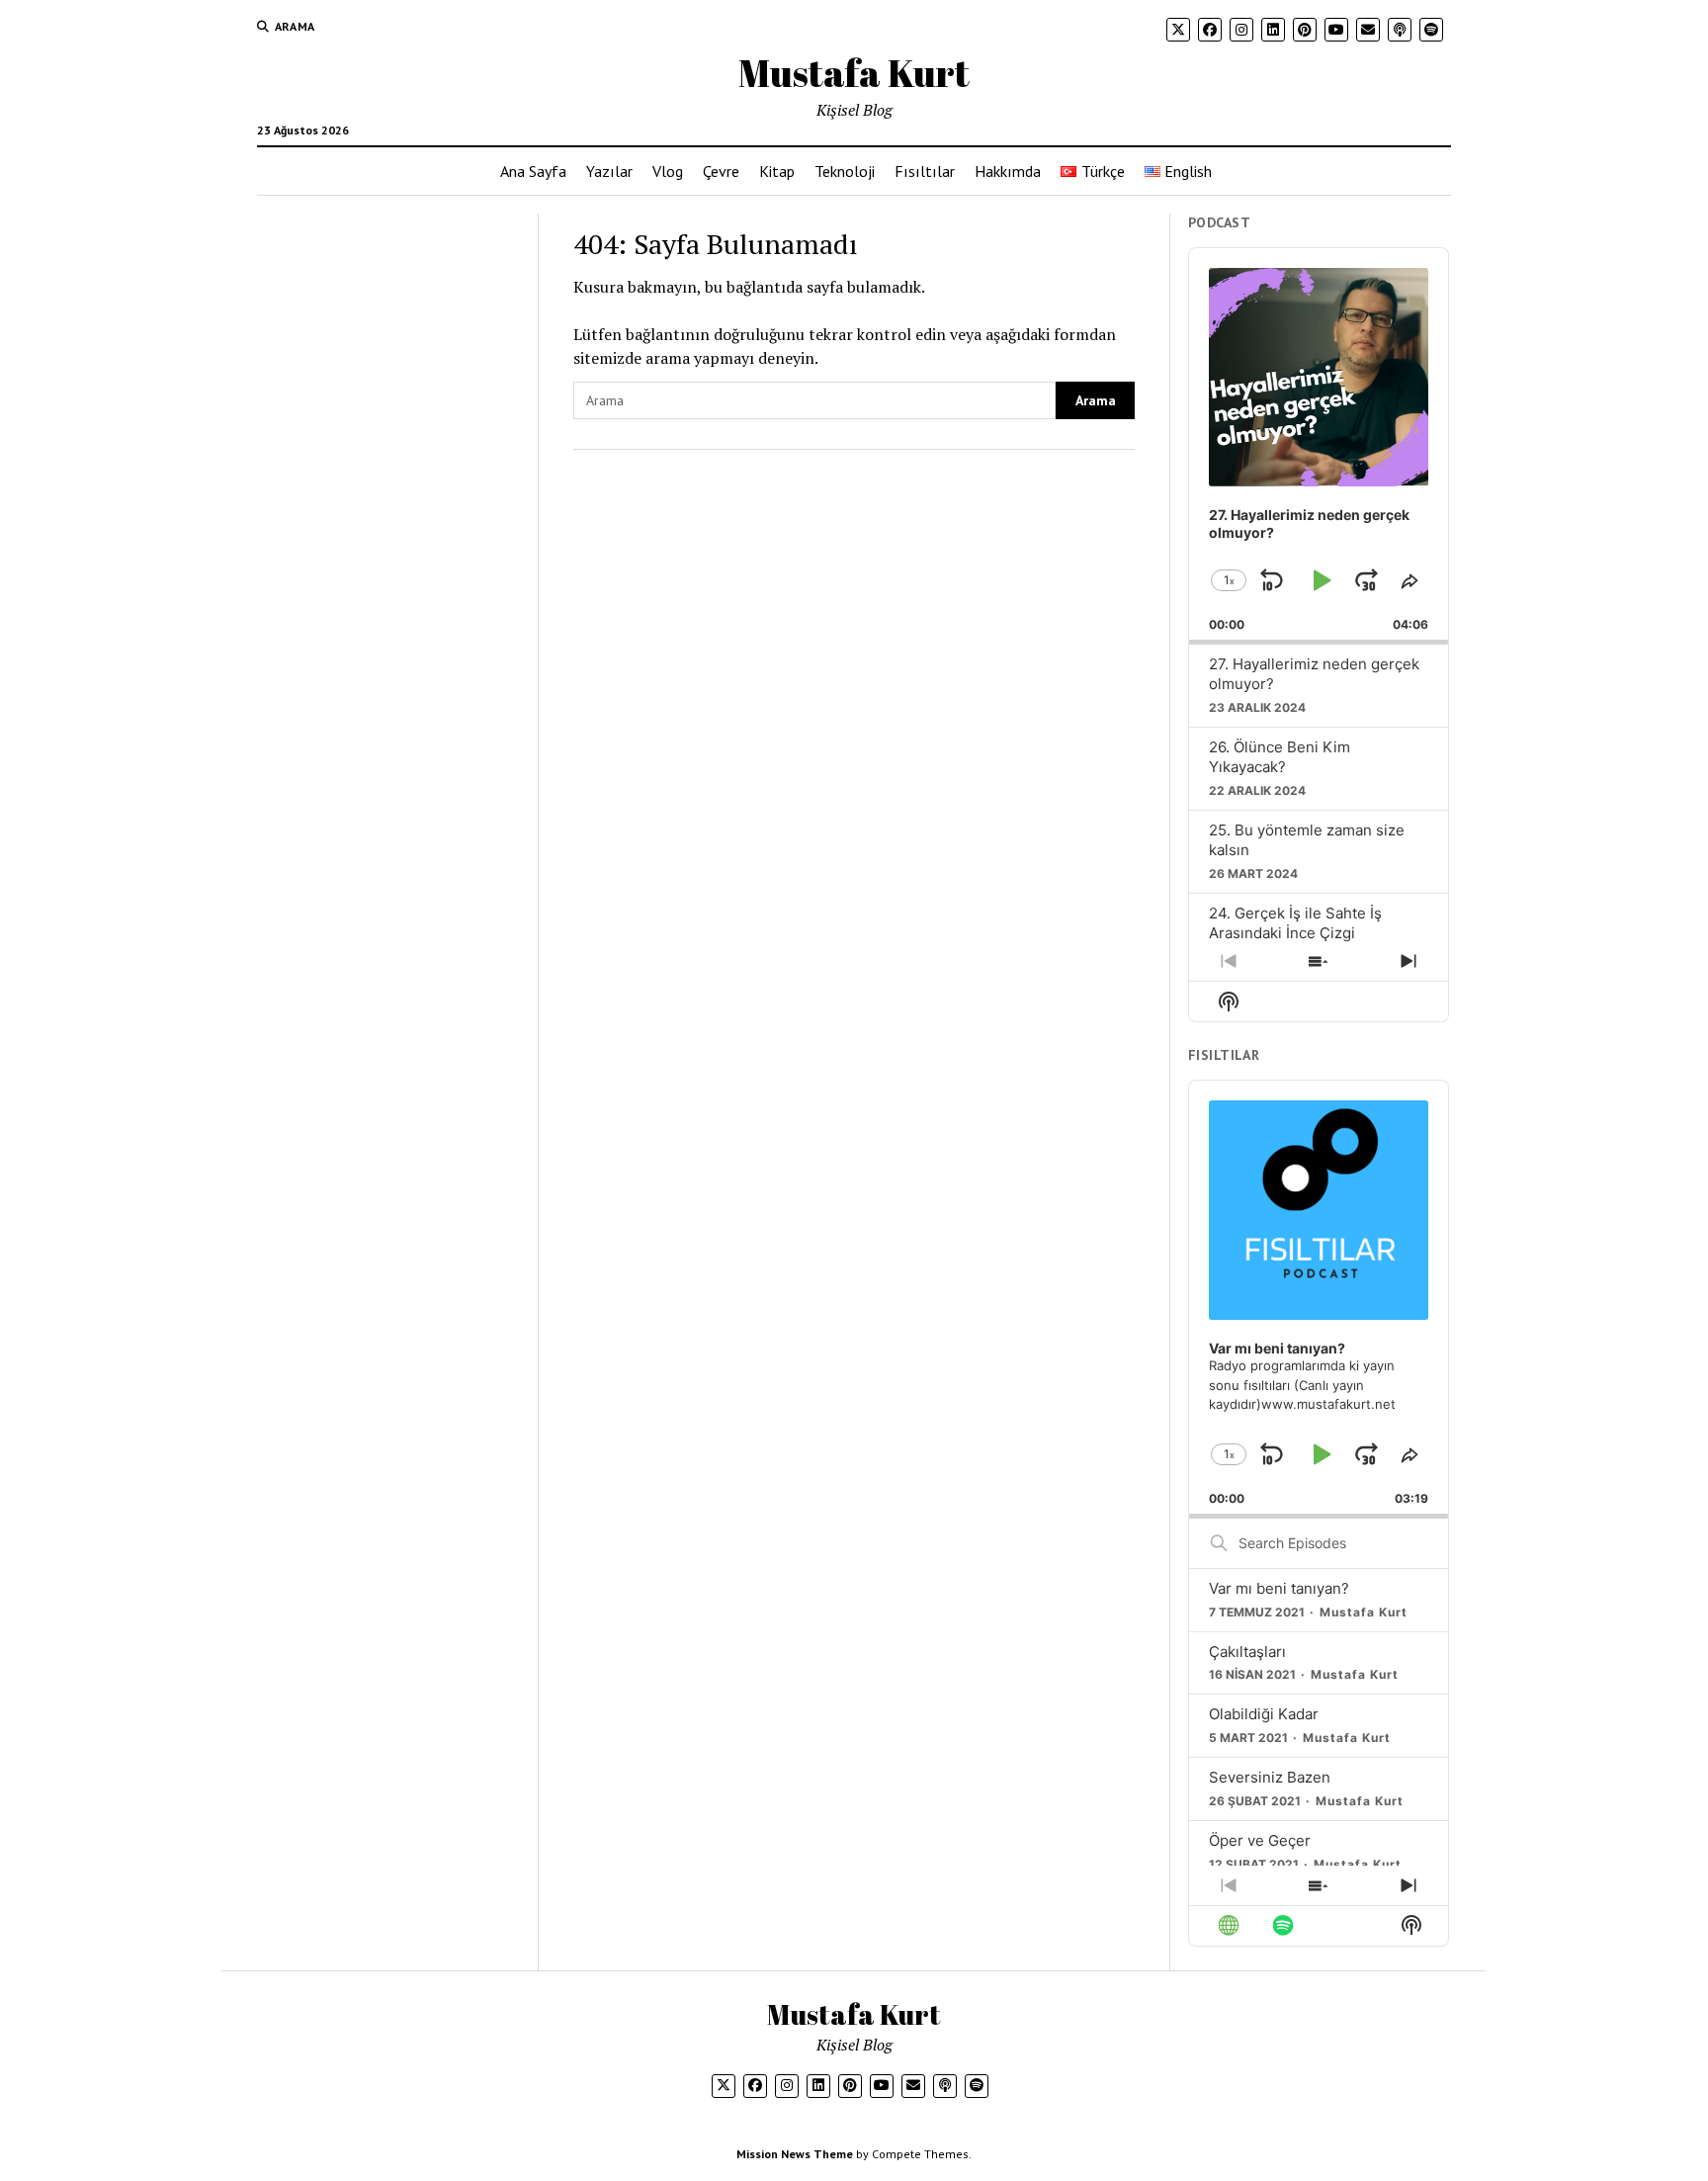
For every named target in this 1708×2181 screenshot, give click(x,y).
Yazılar (609, 171)
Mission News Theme (795, 2154)
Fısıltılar (925, 171)
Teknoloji (845, 171)
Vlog (668, 171)
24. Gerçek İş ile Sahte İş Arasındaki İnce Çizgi (1295, 923)
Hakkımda (1008, 171)
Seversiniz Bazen (1270, 1777)
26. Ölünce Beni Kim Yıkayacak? (1280, 757)
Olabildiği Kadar (1264, 1714)
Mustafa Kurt (854, 73)
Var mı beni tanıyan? (1279, 1588)
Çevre (721, 171)
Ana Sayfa (533, 171)
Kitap (777, 171)
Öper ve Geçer (1260, 1840)
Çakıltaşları (1247, 1652)
